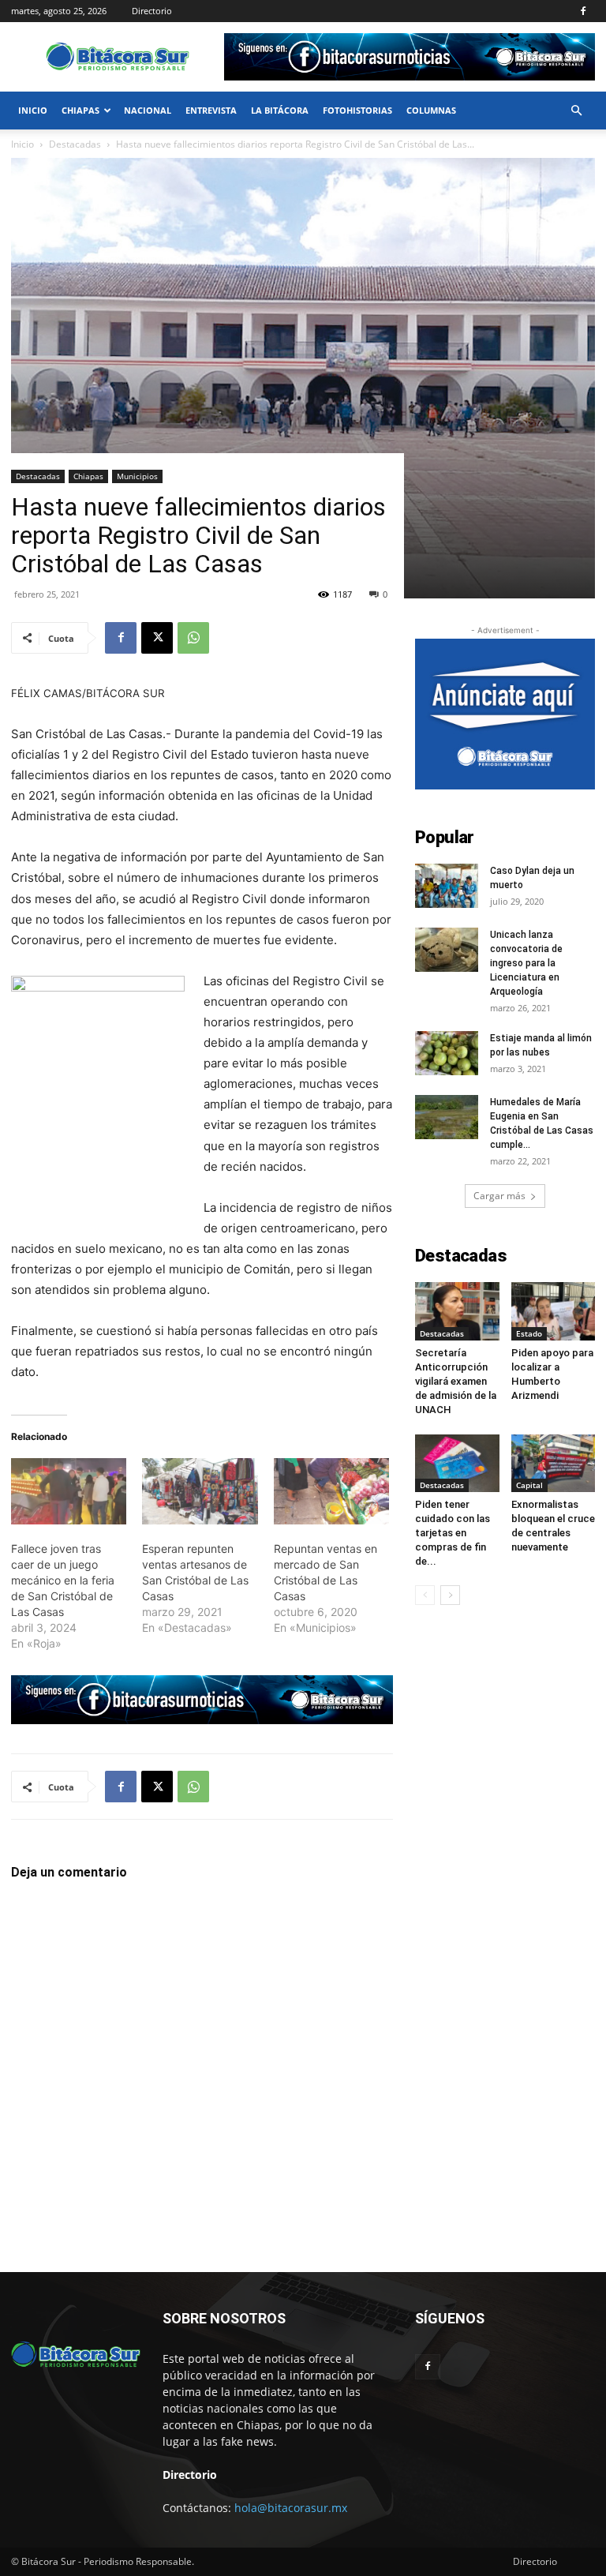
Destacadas (38, 476)
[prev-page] (425, 1595)
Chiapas (80, 110)
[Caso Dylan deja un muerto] (447, 886)
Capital (529, 1485)
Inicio (33, 110)
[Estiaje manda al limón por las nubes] (447, 1053)
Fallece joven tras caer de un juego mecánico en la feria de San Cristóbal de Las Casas (63, 1580)
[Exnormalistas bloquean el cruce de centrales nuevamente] (554, 1463)
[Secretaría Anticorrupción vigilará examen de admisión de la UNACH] (457, 1311)
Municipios (137, 476)
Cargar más (499, 1196)
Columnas (431, 110)
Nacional (148, 110)
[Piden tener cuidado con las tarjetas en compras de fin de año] (457, 1463)
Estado (529, 1333)
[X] (157, 638)
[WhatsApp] (193, 638)
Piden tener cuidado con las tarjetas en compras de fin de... (453, 1533)
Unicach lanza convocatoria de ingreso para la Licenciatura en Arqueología (526, 963)
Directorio (152, 11)
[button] (576, 111)
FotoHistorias (357, 110)
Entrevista (211, 110)
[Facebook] (583, 11)
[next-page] (450, 1595)
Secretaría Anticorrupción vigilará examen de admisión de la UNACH (456, 1381)
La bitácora (280, 110)
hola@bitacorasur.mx (291, 2508)
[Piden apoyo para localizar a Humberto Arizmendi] (554, 1311)
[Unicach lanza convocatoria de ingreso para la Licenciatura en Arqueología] (447, 950)
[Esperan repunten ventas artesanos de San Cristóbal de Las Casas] (200, 1491)
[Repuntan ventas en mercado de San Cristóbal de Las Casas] (331, 1491)
